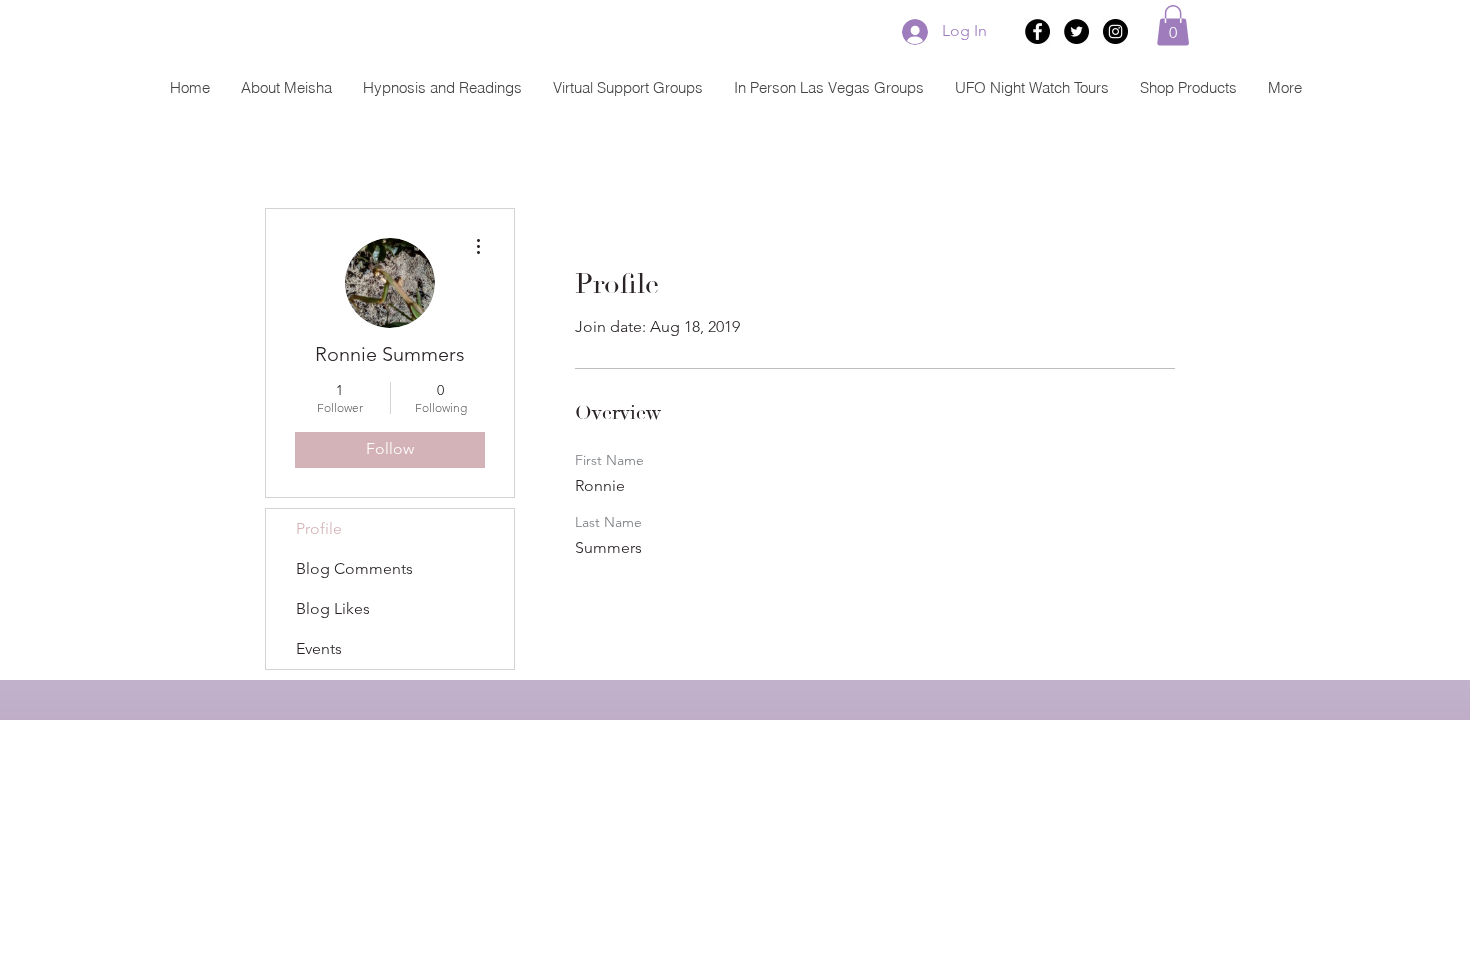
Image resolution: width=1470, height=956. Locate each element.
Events (319, 648)
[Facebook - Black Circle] (1037, 31)
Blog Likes (333, 608)
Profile (319, 528)
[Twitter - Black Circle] (1076, 31)
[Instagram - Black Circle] (1115, 31)
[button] (1173, 25)
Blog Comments (354, 568)
